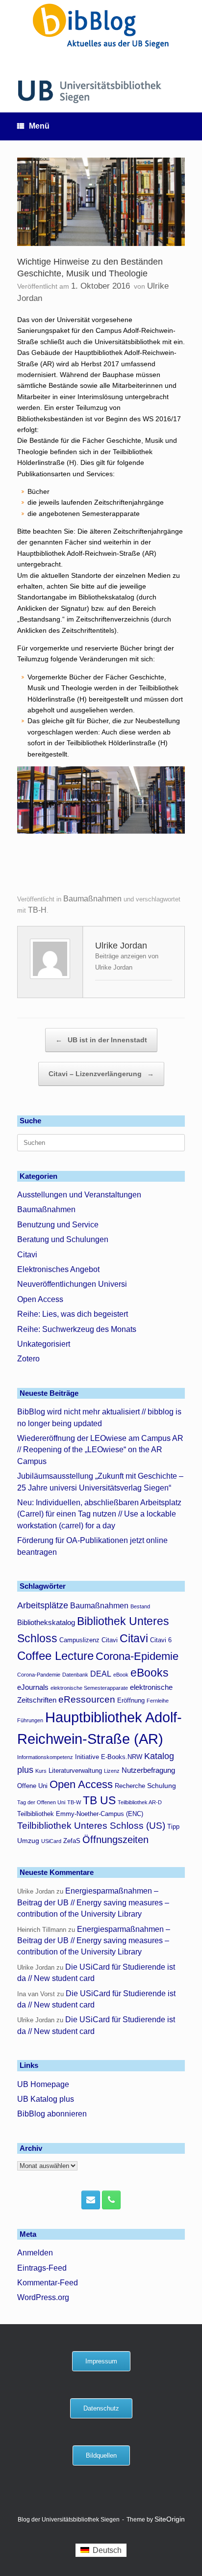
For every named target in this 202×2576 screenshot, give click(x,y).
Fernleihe (158, 1701)
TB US (99, 1801)
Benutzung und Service (58, 1225)
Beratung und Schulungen (63, 1239)
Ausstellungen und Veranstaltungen (79, 1195)
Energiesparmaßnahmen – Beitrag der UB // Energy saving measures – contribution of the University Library (93, 1902)
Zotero (28, 1359)
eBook (121, 1675)
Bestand (140, 1606)
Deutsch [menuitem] (107, 2550)
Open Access (40, 1299)
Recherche (130, 1786)
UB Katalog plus (46, 2099)
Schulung (162, 1786)
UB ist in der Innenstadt (101, 1040)
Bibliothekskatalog (46, 1622)
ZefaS (72, 1841)
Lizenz (112, 1771)
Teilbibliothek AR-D (140, 1802)
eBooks (150, 1673)
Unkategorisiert (44, 1344)
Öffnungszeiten (115, 1840)
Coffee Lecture (55, 1656)
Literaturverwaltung (75, 1771)
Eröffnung (131, 1701)
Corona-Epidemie (137, 1656)
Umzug (28, 1841)
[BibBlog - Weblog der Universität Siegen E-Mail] (91, 2200)
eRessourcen (87, 1699)
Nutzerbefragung (148, 1770)
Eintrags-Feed (42, 2268)
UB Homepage (43, 2084)
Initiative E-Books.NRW (109, 1757)
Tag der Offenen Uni (41, 1802)
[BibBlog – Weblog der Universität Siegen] (101, 26)
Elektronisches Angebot (58, 1269)
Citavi (27, 1255)
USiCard (51, 1841)
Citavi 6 (161, 1640)
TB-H (37, 910)
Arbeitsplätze (43, 1605)
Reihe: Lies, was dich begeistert (73, 1314)
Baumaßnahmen (92, 899)
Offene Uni (32, 1786)
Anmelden (35, 2253)
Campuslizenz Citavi (88, 1640)
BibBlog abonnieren (52, 2114)
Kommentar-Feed (48, 2283)
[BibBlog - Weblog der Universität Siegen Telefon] (111, 2200)
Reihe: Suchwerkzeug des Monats (77, 1329)
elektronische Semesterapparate (89, 1688)
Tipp (173, 1827)
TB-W (74, 1802)
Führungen (30, 1720)
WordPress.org (43, 2297)
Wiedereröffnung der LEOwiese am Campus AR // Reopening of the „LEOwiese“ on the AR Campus (100, 1450)
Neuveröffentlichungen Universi (72, 1284)
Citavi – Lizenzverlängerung (101, 1074)
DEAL (101, 1674)
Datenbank (75, 1675)
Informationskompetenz (45, 1757)
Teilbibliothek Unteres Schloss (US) (91, 1826)
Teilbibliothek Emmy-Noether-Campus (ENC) (80, 1814)
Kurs (41, 1771)
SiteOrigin (170, 2519)
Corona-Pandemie (39, 1675)
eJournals (33, 1687)
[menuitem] (101, 2550)
